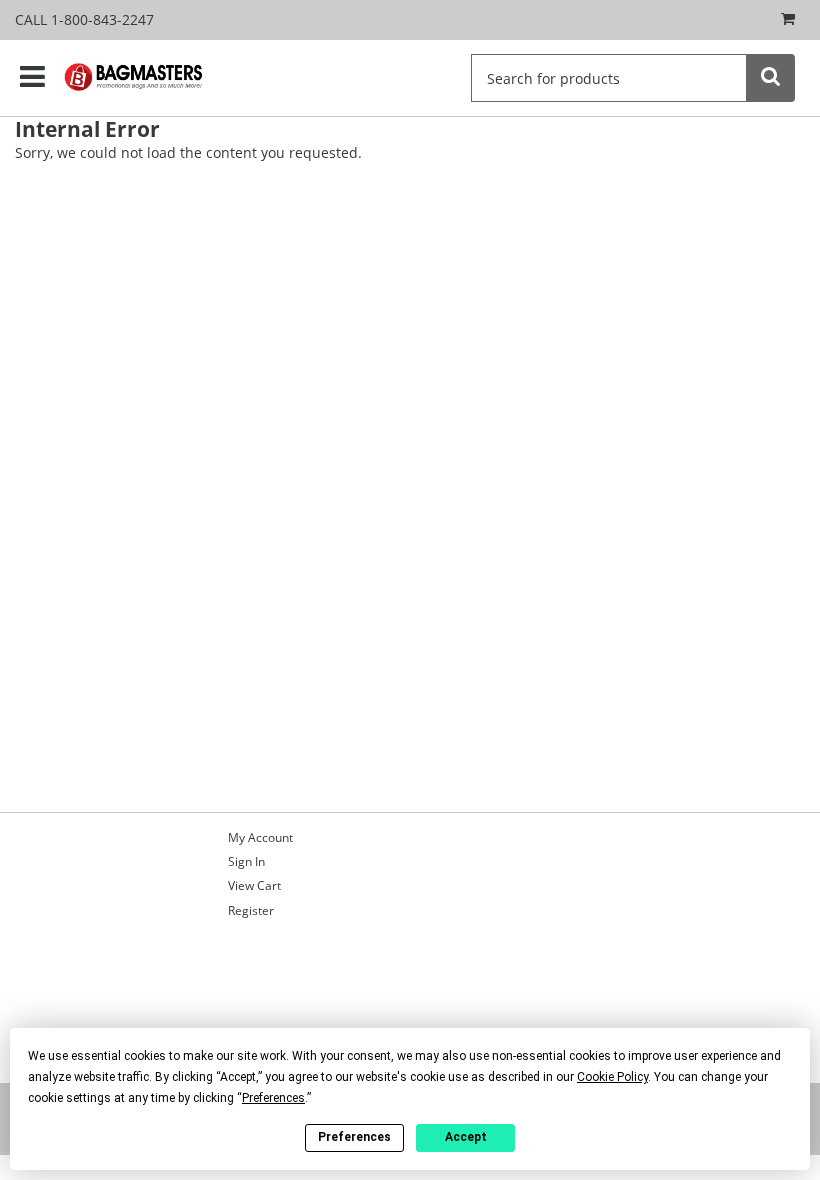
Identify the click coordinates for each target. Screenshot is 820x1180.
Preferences (354, 1137)
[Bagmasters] (149, 77)
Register (251, 910)
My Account (260, 837)
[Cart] (783, 20)
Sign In (246, 861)
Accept (466, 1137)
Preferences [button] (273, 1098)
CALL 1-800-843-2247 (84, 19)
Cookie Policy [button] (612, 1077)
